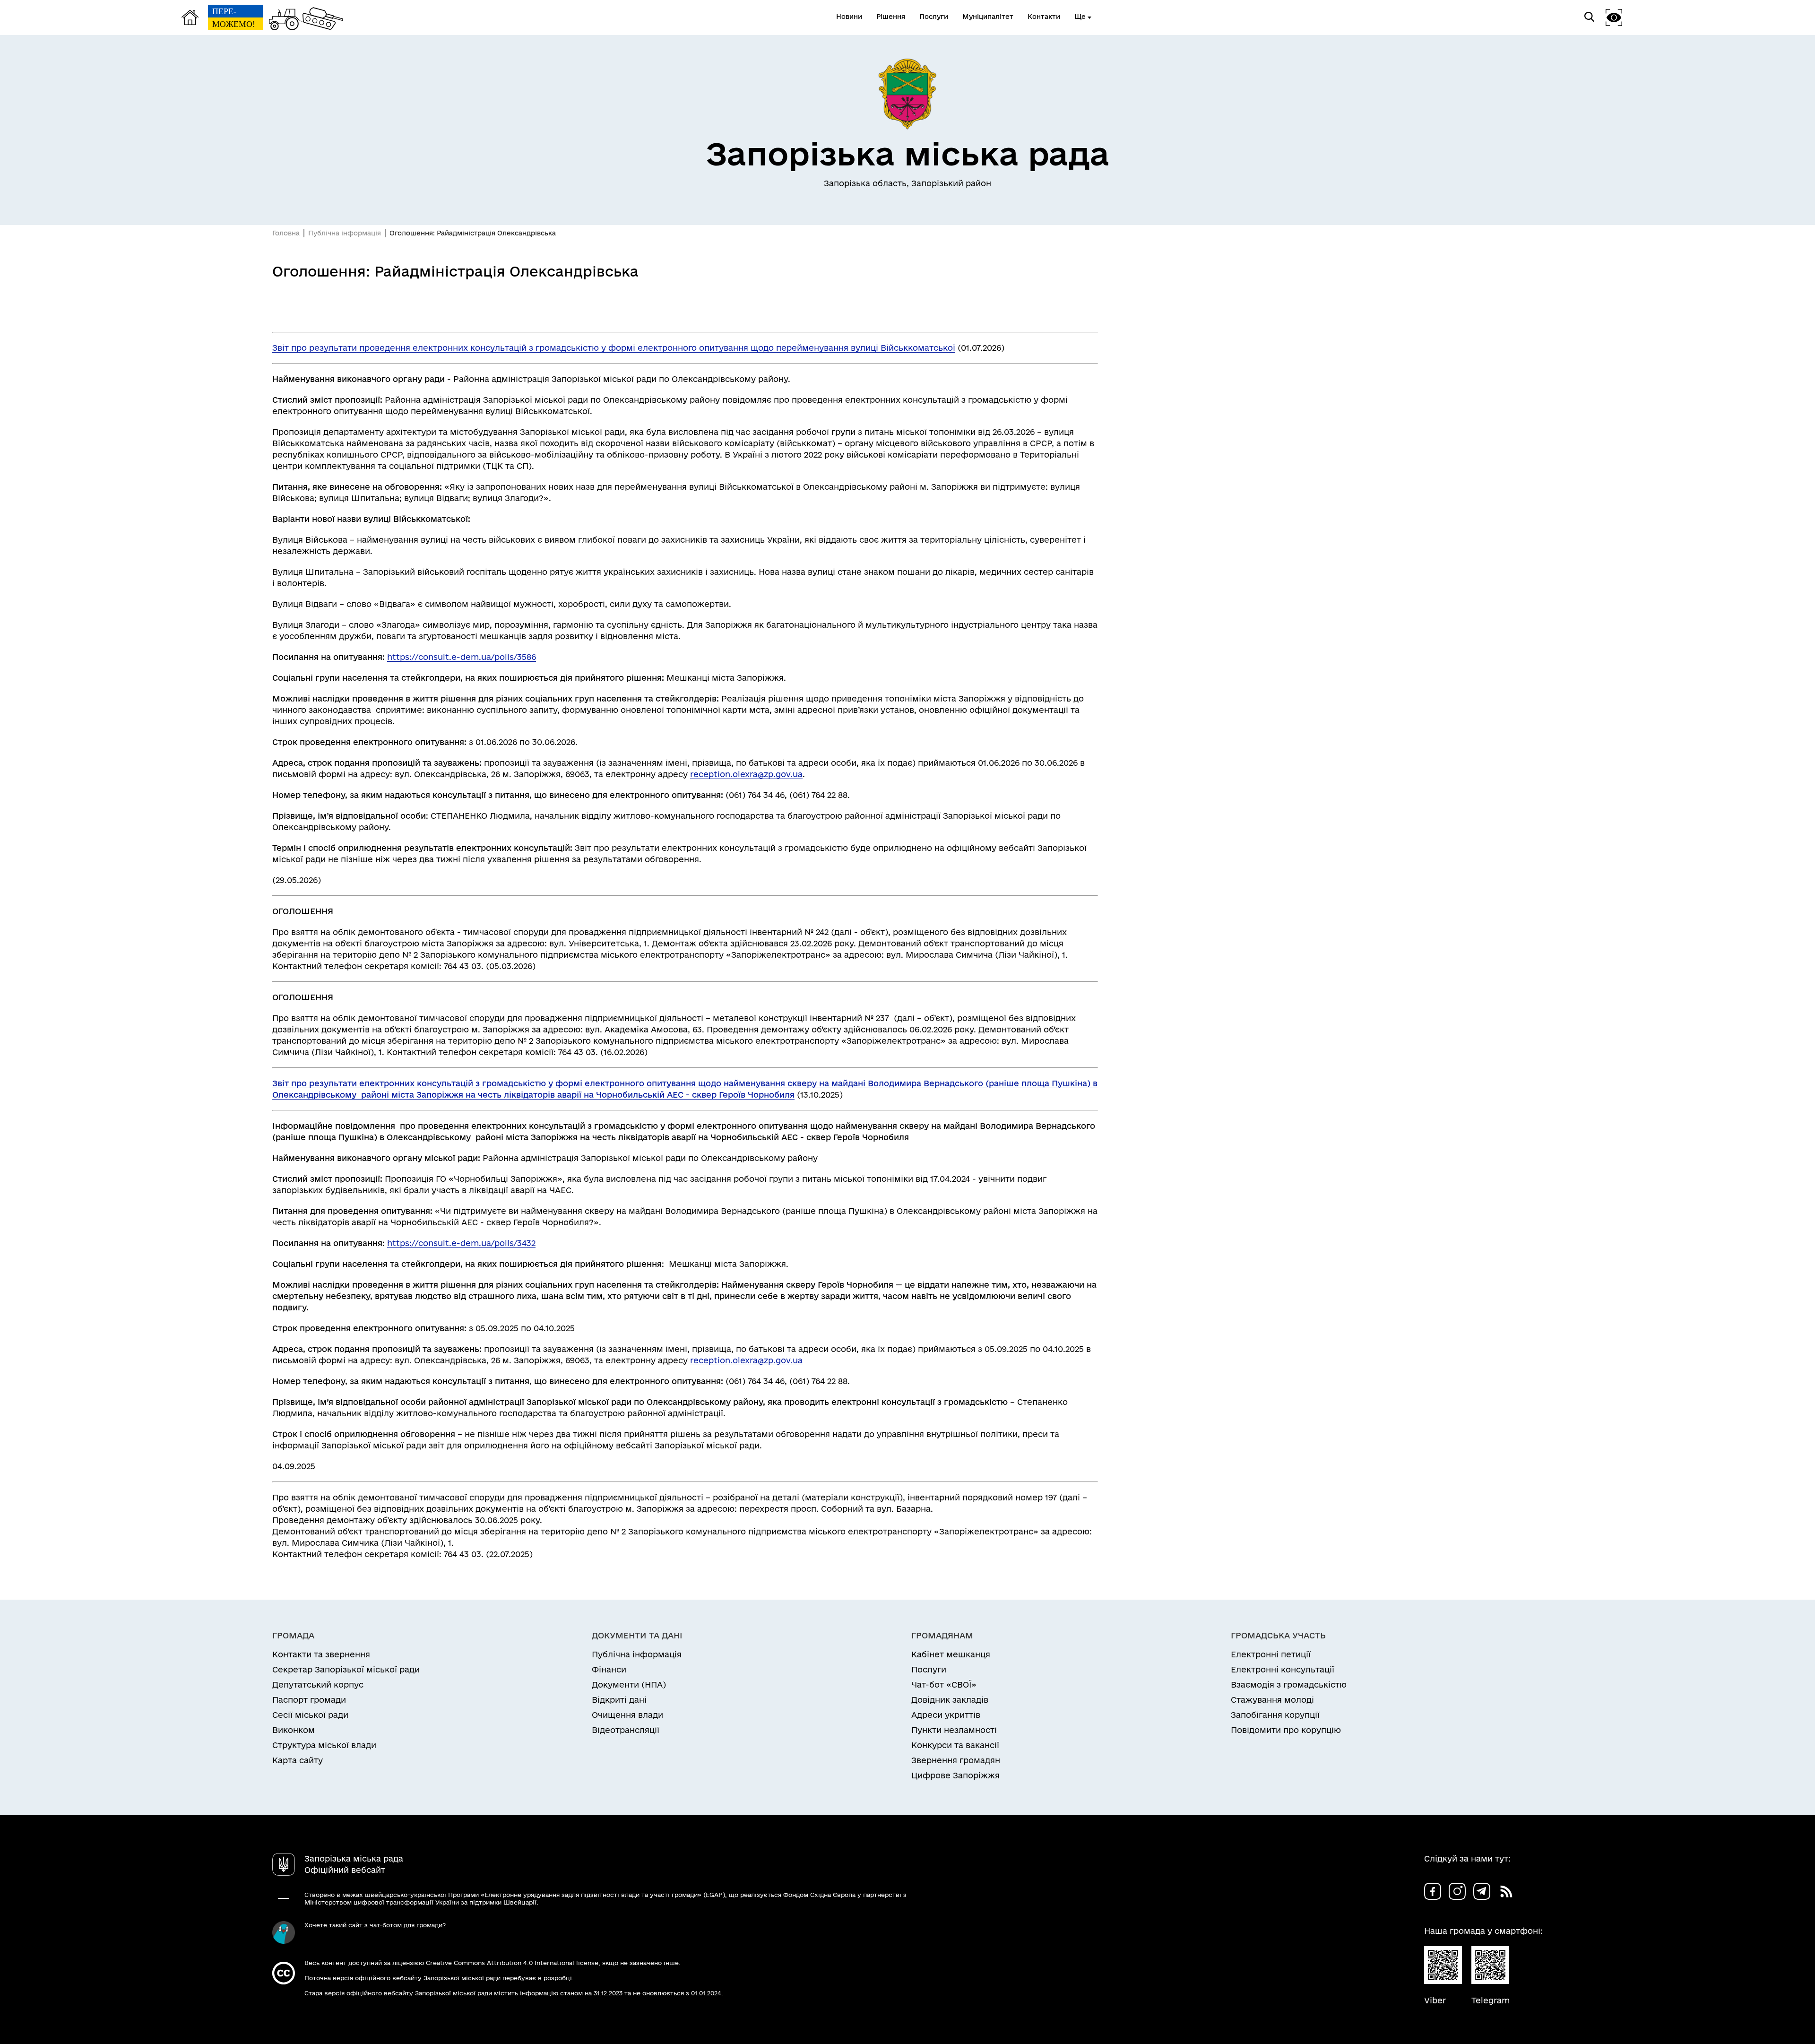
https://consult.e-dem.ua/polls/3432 (461, 1243)
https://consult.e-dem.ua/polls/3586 (462, 657)
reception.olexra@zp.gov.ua (746, 774)
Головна (286, 233)
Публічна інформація (345, 233)
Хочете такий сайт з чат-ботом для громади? (375, 1925)
